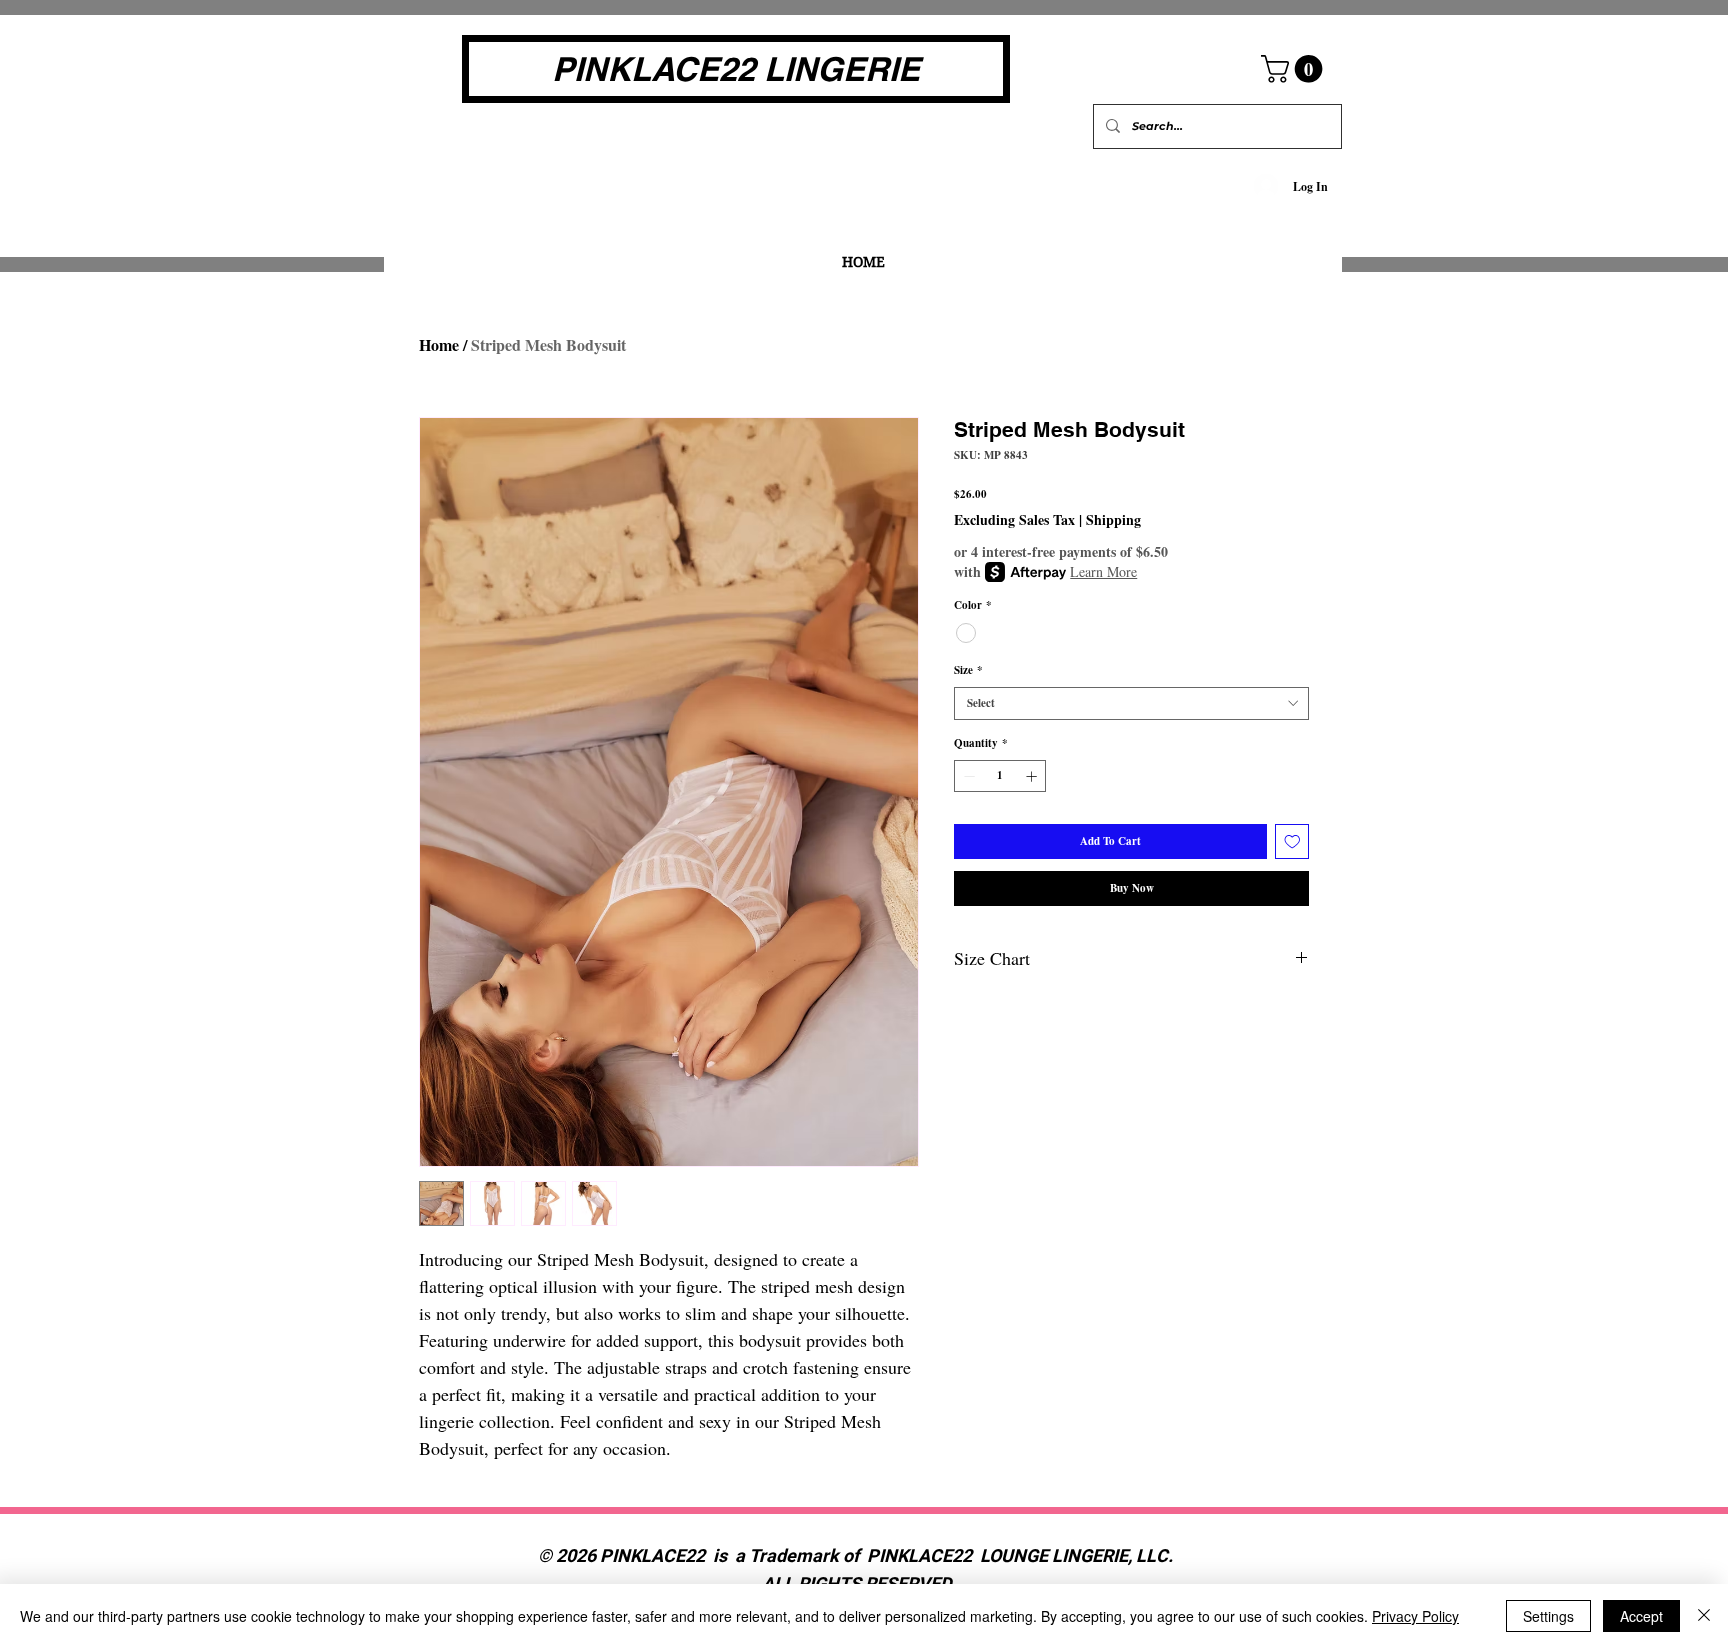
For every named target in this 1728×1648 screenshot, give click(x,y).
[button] (1295, 69)
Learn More (1103, 571)
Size (968, 670)
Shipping (1113, 520)
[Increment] (1033, 776)
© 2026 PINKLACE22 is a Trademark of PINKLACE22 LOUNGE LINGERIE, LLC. (857, 1556)
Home (439, 344)
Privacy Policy (1415, 1616)
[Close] (1704, 1616)
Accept (1641, 1616)
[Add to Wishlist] (1292, 841)
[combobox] (1131, 703)
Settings (1548, 1616)
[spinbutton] (1000, 776)
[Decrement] (967, 776)
